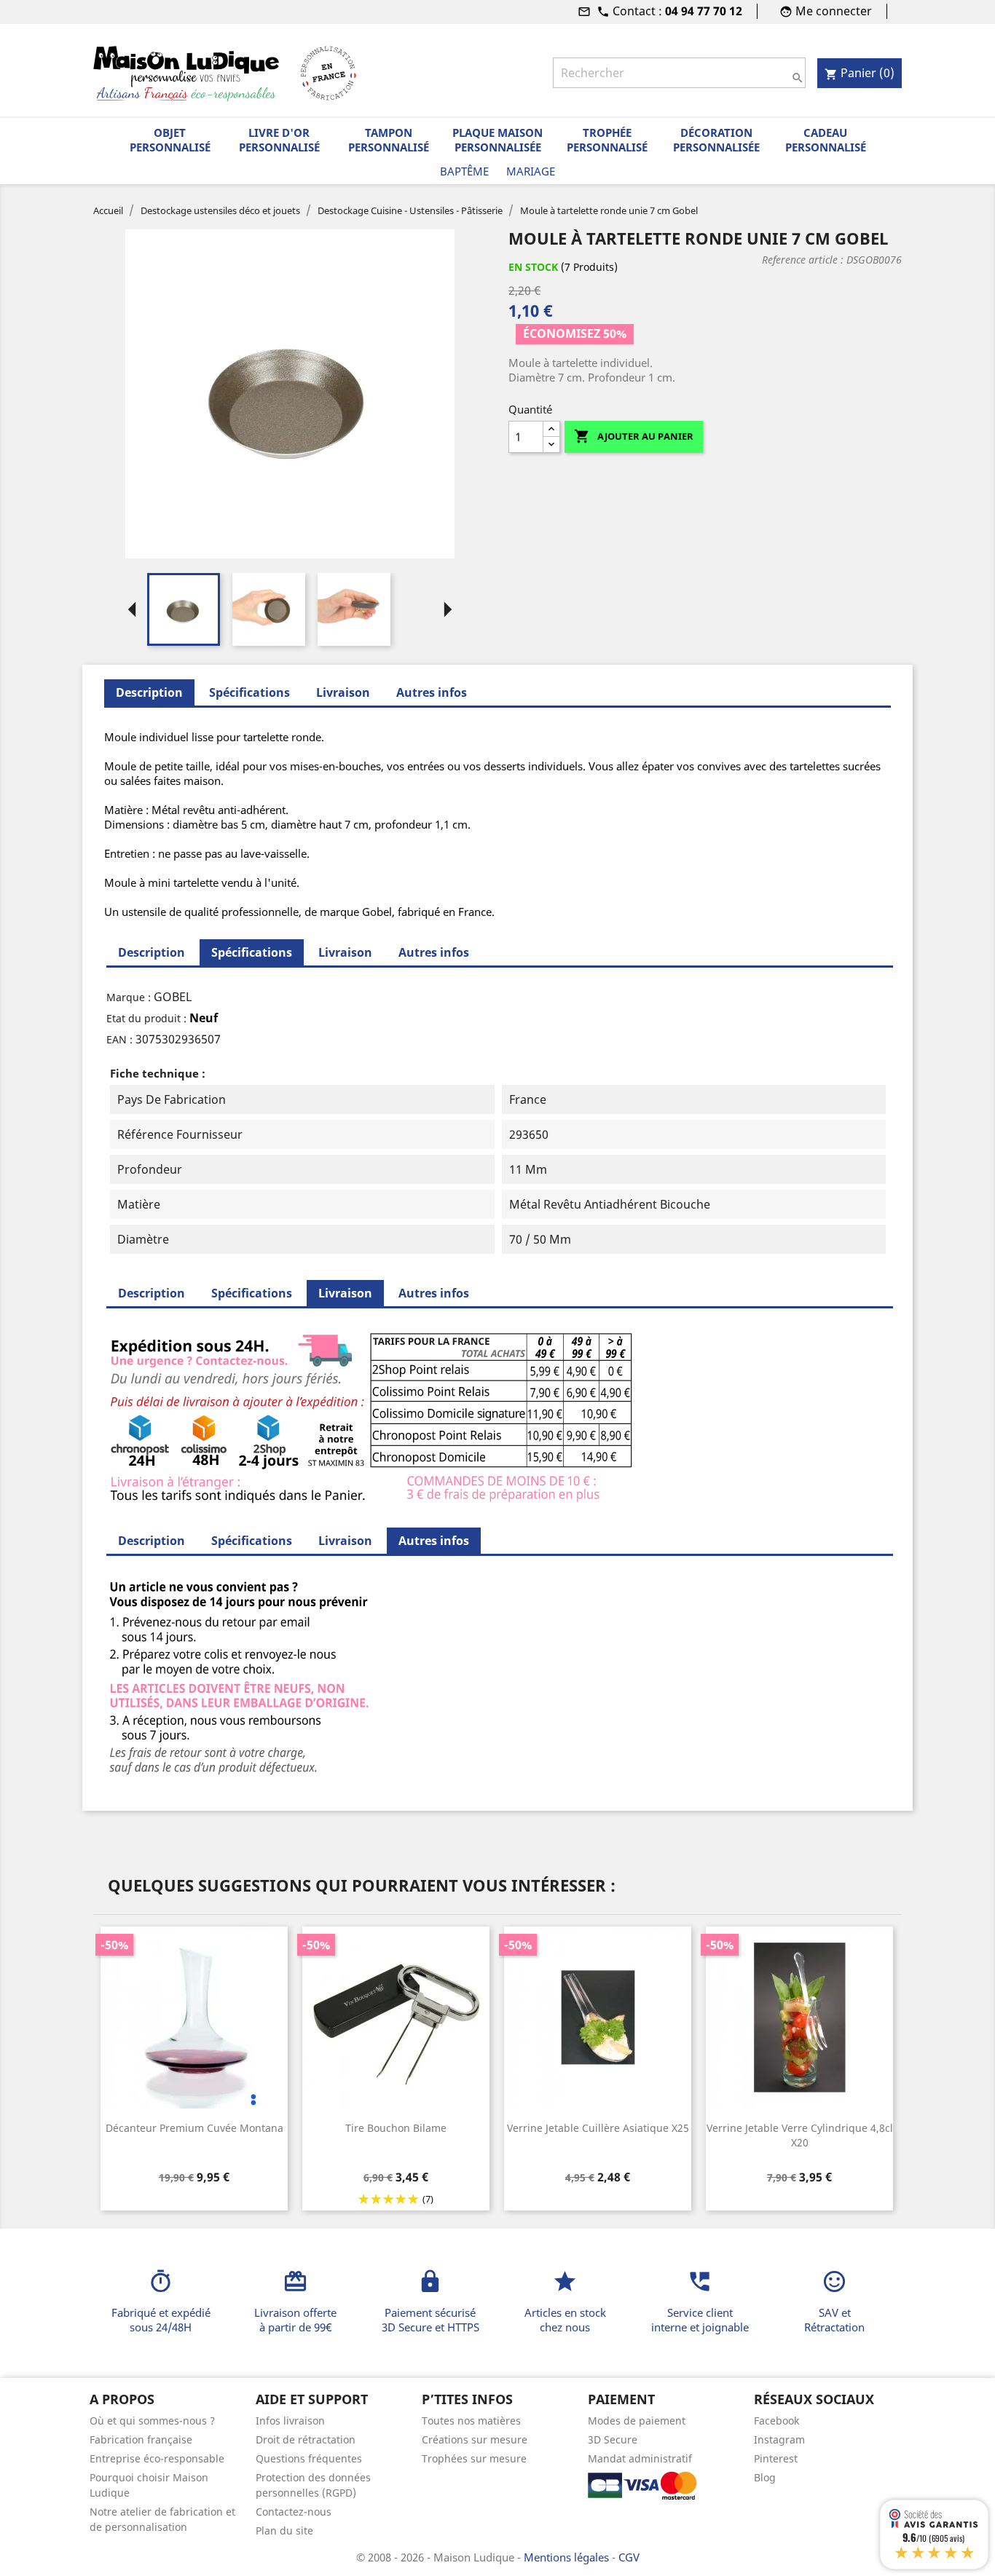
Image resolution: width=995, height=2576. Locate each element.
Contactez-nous (294, 2512)
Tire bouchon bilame (396, 2128)
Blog (765, 2477)
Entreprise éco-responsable (157, 2458)
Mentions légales (568, 2557)
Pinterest (776, 2458)
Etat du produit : (146, 1018)
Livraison (343, 692)
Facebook (776, 2421)
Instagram (779, 2439)
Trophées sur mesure (474, 2458)
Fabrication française (141, 2439)
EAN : (119, 1039)
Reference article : (803, 260)
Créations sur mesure (475, 2439)
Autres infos (432, 692)
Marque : (129, 997)
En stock (533, 267)
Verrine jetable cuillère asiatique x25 (598, 2128)
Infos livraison (290, 2421)
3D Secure (613, 2439)
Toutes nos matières (471, 2421)
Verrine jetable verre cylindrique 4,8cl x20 (800, 2135)
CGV (629, 2557)
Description (152, 952)
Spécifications (249, 692)
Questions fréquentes (309, 2458)
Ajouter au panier (634, 436)
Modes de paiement (637, 2421)
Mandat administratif (640, 2458)
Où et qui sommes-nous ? (152, 2421)
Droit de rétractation (306, 2439)
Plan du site (284, 2530)
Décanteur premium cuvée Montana (194, 2128)
